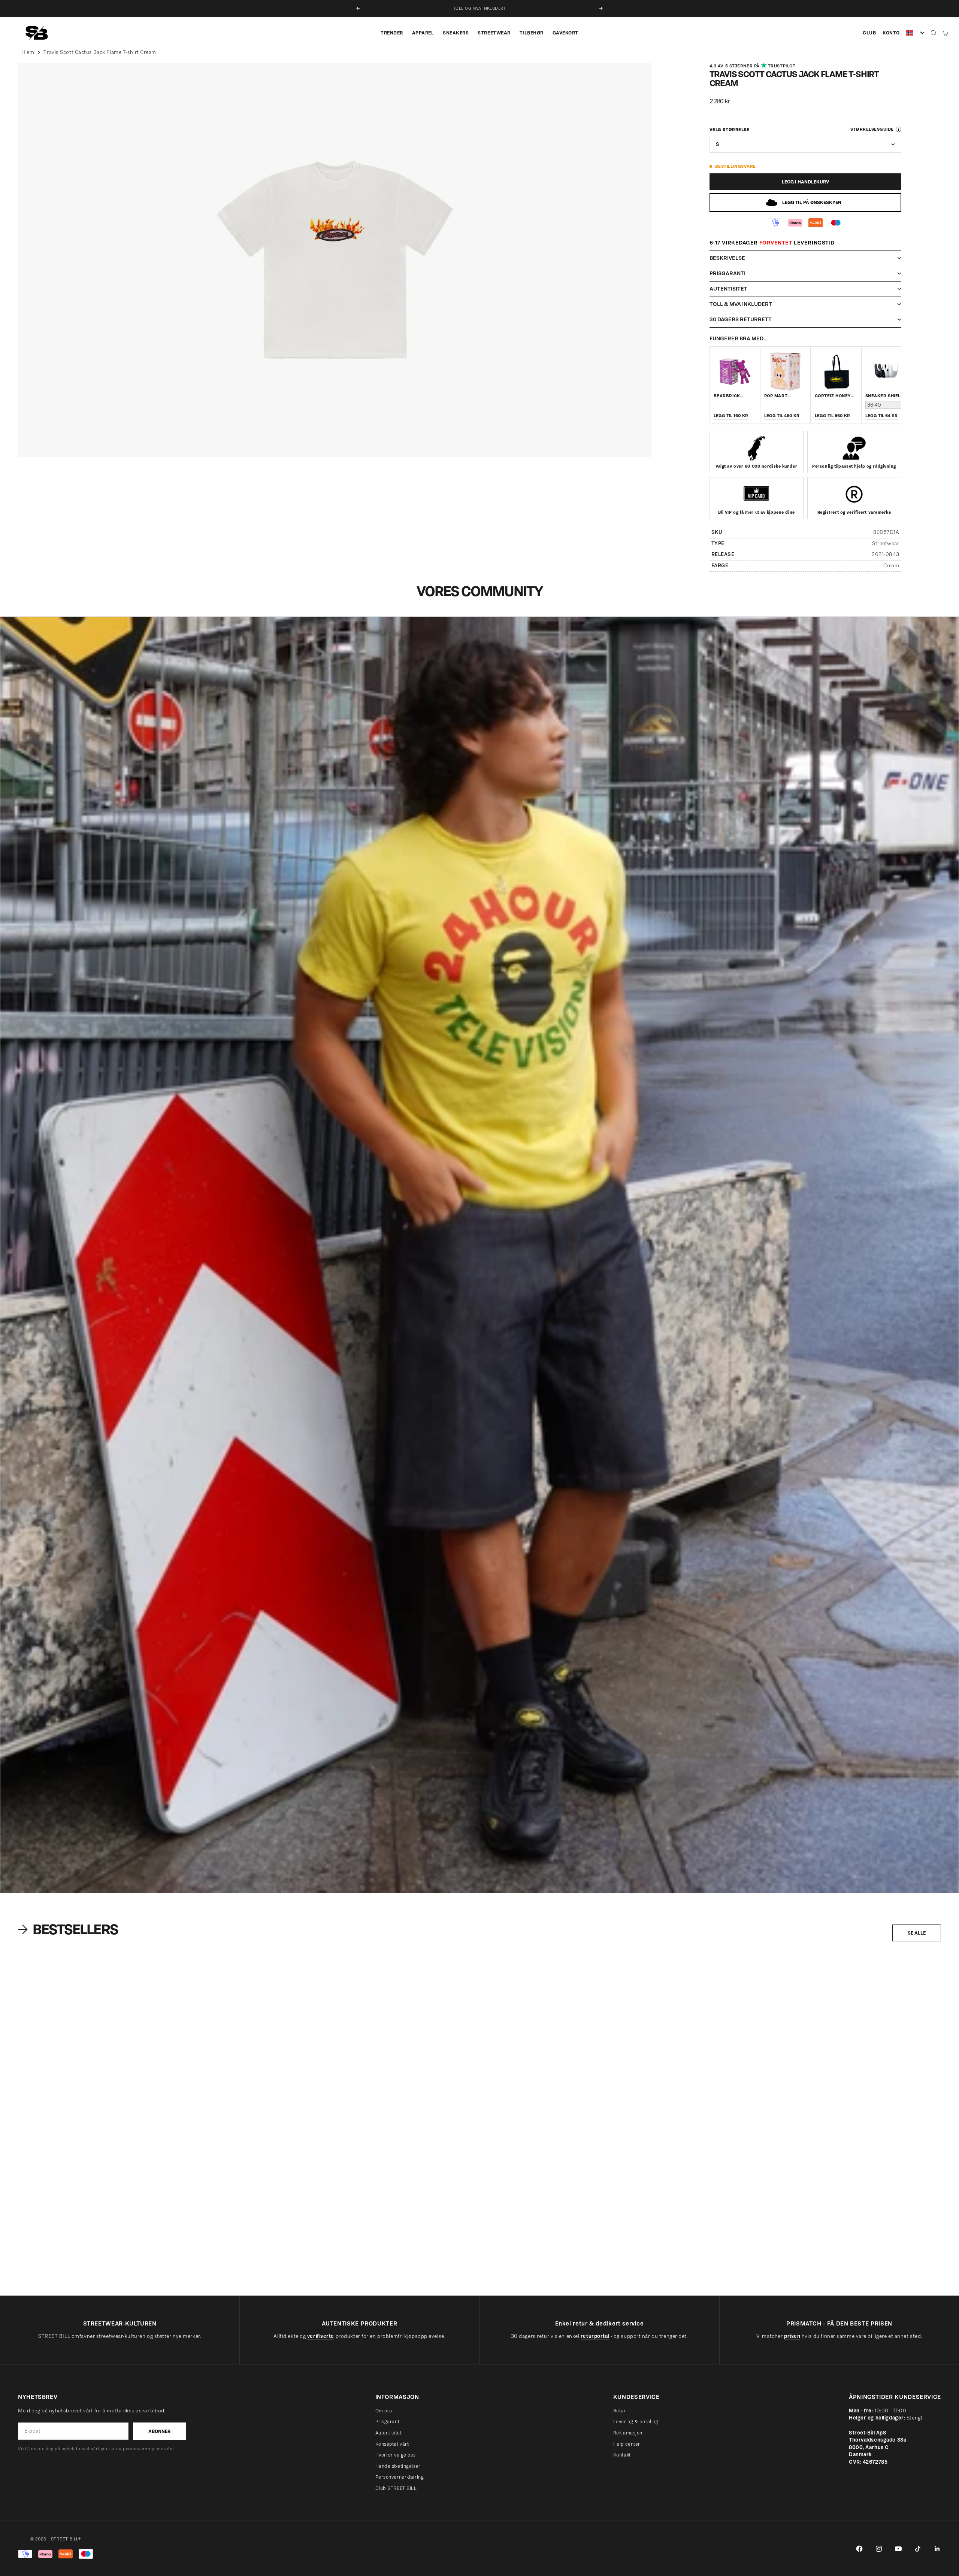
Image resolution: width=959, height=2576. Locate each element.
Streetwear (494, 33)
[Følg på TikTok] (918, 2549)
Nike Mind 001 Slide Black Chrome (771, 2264)
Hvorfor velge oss (396, 2455)
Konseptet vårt (392, 2444)
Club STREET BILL (396, 2488)
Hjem (28, 52)
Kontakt (622, 2455)
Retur (620, 2411)
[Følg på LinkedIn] (937, 2549)
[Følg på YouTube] (898, 2549)
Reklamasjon (628, 2433)
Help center (627, 2444)
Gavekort (565, 33)
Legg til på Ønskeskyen (812, 202)
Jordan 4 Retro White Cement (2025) (55, 2264)
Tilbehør (532, 33)
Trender (392, 33)
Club (869, 33)
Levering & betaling (636, 2422)
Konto (891, 33)
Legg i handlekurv (805, 182)
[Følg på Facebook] (859, 2549)
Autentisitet (389, 2433)
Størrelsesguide (872, 129)
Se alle (917, 1933)
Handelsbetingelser (398, 2466)
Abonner (159, 2431)
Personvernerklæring (400, 2477)
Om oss (384, 2411)
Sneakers (456, 33)
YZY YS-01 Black (508, 2264)
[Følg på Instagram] (879, 2549)
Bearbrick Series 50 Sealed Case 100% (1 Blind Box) (313, 2264)
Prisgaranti (388, 2422)
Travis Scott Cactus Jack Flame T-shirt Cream (100, 52)
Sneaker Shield (885, 396)
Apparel (423, 33)
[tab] (69, 1929)
